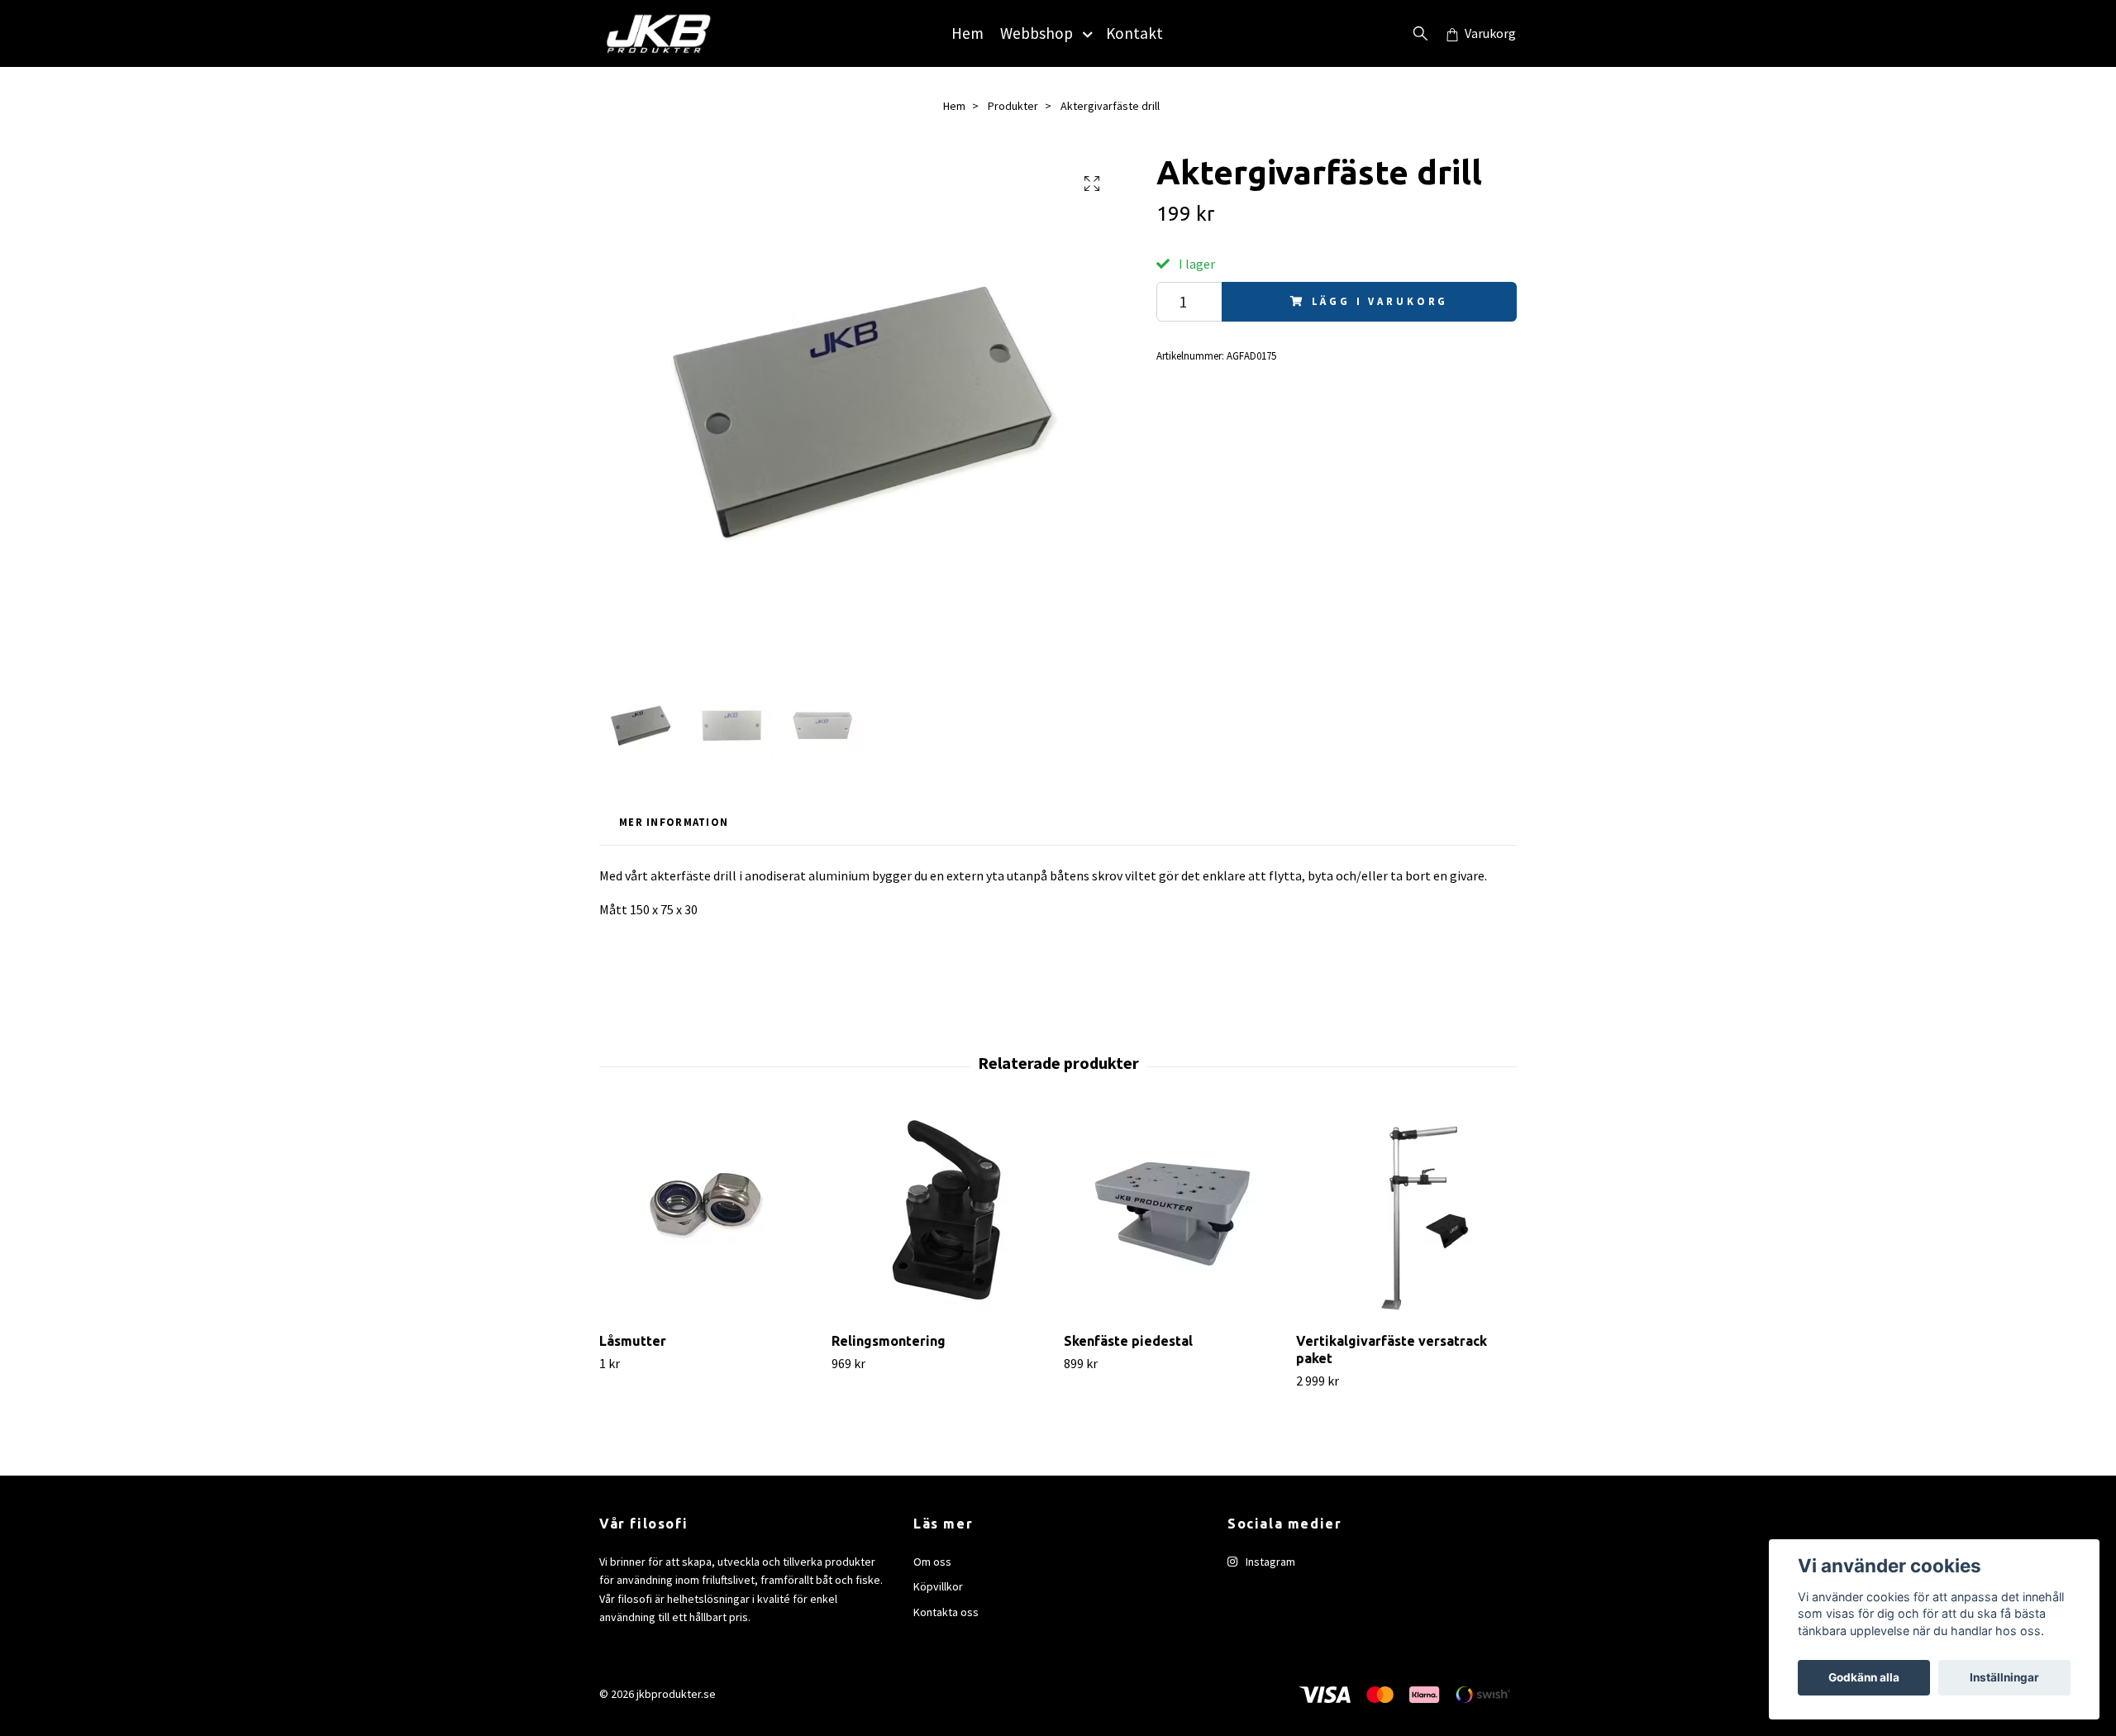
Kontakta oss (946, 1612)
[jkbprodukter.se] (659, 33)
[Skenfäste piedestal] (1174, 1216)
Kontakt (1134, 33)
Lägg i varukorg (1380, 301)
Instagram (1269, 1562)
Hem (967, 33)
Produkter (1013, 106)
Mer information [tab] (674, 822)
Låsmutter (633, 1341)
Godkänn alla (1864, 1677)
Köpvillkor (938, 1586)
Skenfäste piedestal (1128, 1341)
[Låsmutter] (709, 1216)
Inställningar (2004, 1677)
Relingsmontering (889, 1341)
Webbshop (1037, 33)
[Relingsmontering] (941, 1216)
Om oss (932, 1562)
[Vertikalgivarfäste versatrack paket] (1406, 1216)
